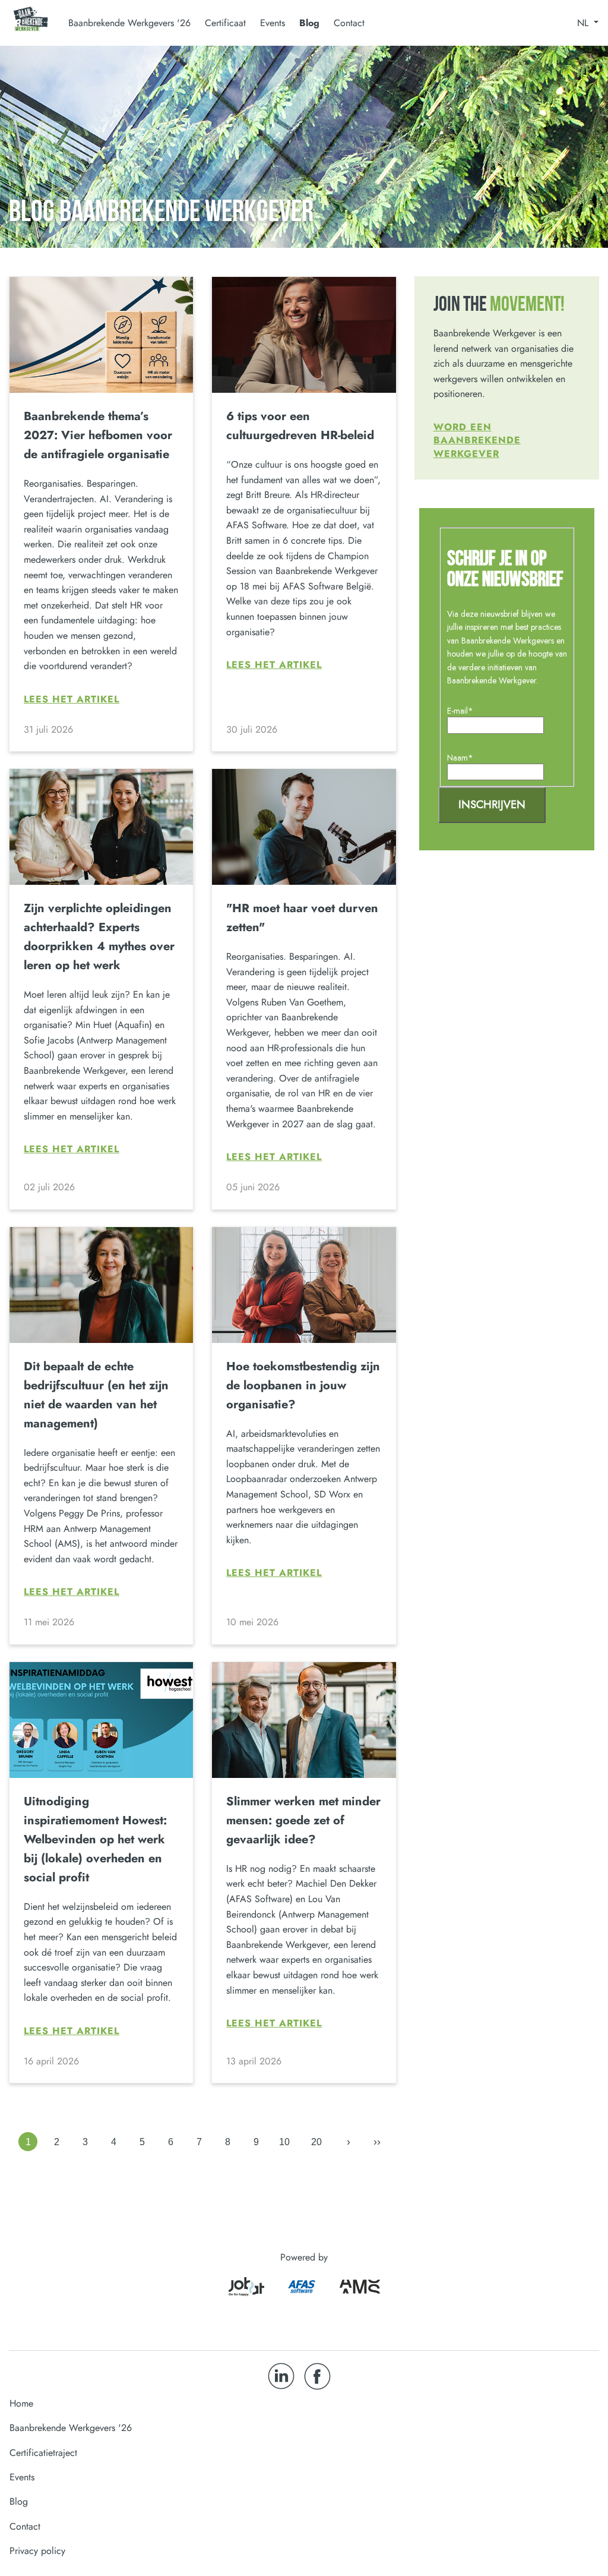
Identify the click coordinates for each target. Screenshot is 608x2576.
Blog (309, 23)
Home (21, 2403)
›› (377, 2142)
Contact (349, 23)
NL (584, 23)
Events (273, 23)
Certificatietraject (43, 2453)
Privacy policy (37, 2551)
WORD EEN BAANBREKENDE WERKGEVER (477, 440)
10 (284, 2142)
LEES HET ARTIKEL (72, 699)
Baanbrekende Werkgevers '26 (71, 2428)
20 (316, 2142)
